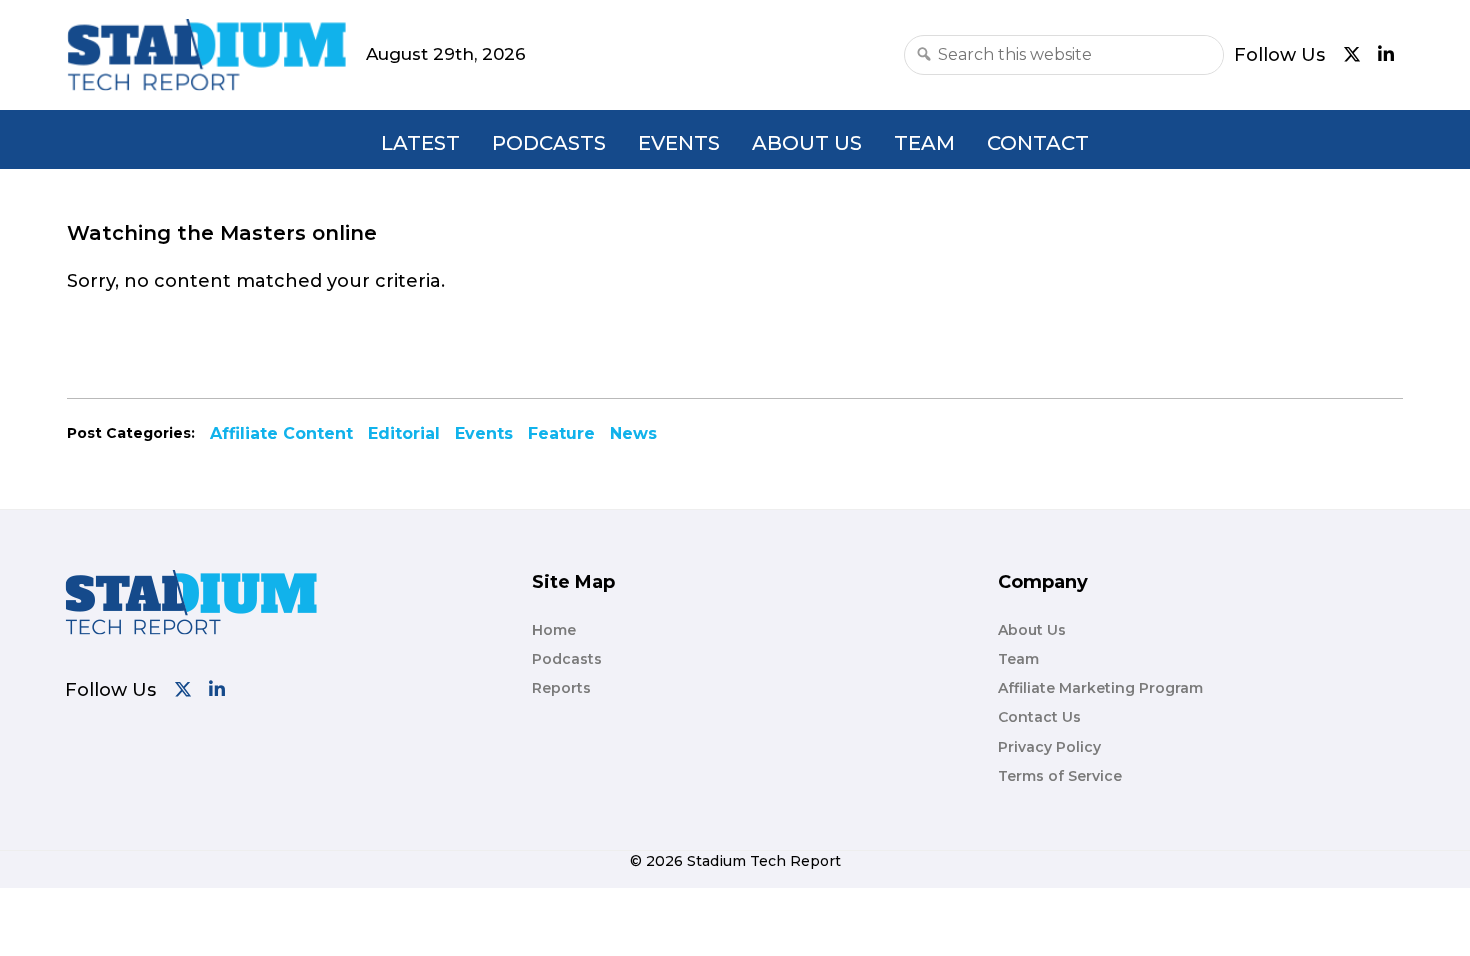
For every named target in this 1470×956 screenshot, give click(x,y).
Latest (420, 143)
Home (554, 630)
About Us (807, 143)
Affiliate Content (281, 433)
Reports (561, 688)
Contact (1038, 143)
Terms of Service (1060, 776)
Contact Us (1039, 717)
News (633, 433)
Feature (561, 433)
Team (924, 143)
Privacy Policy (1049, 747)
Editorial (404, 433)
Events (679, 143)
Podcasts (549, 143)
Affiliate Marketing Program (1100, 688)
